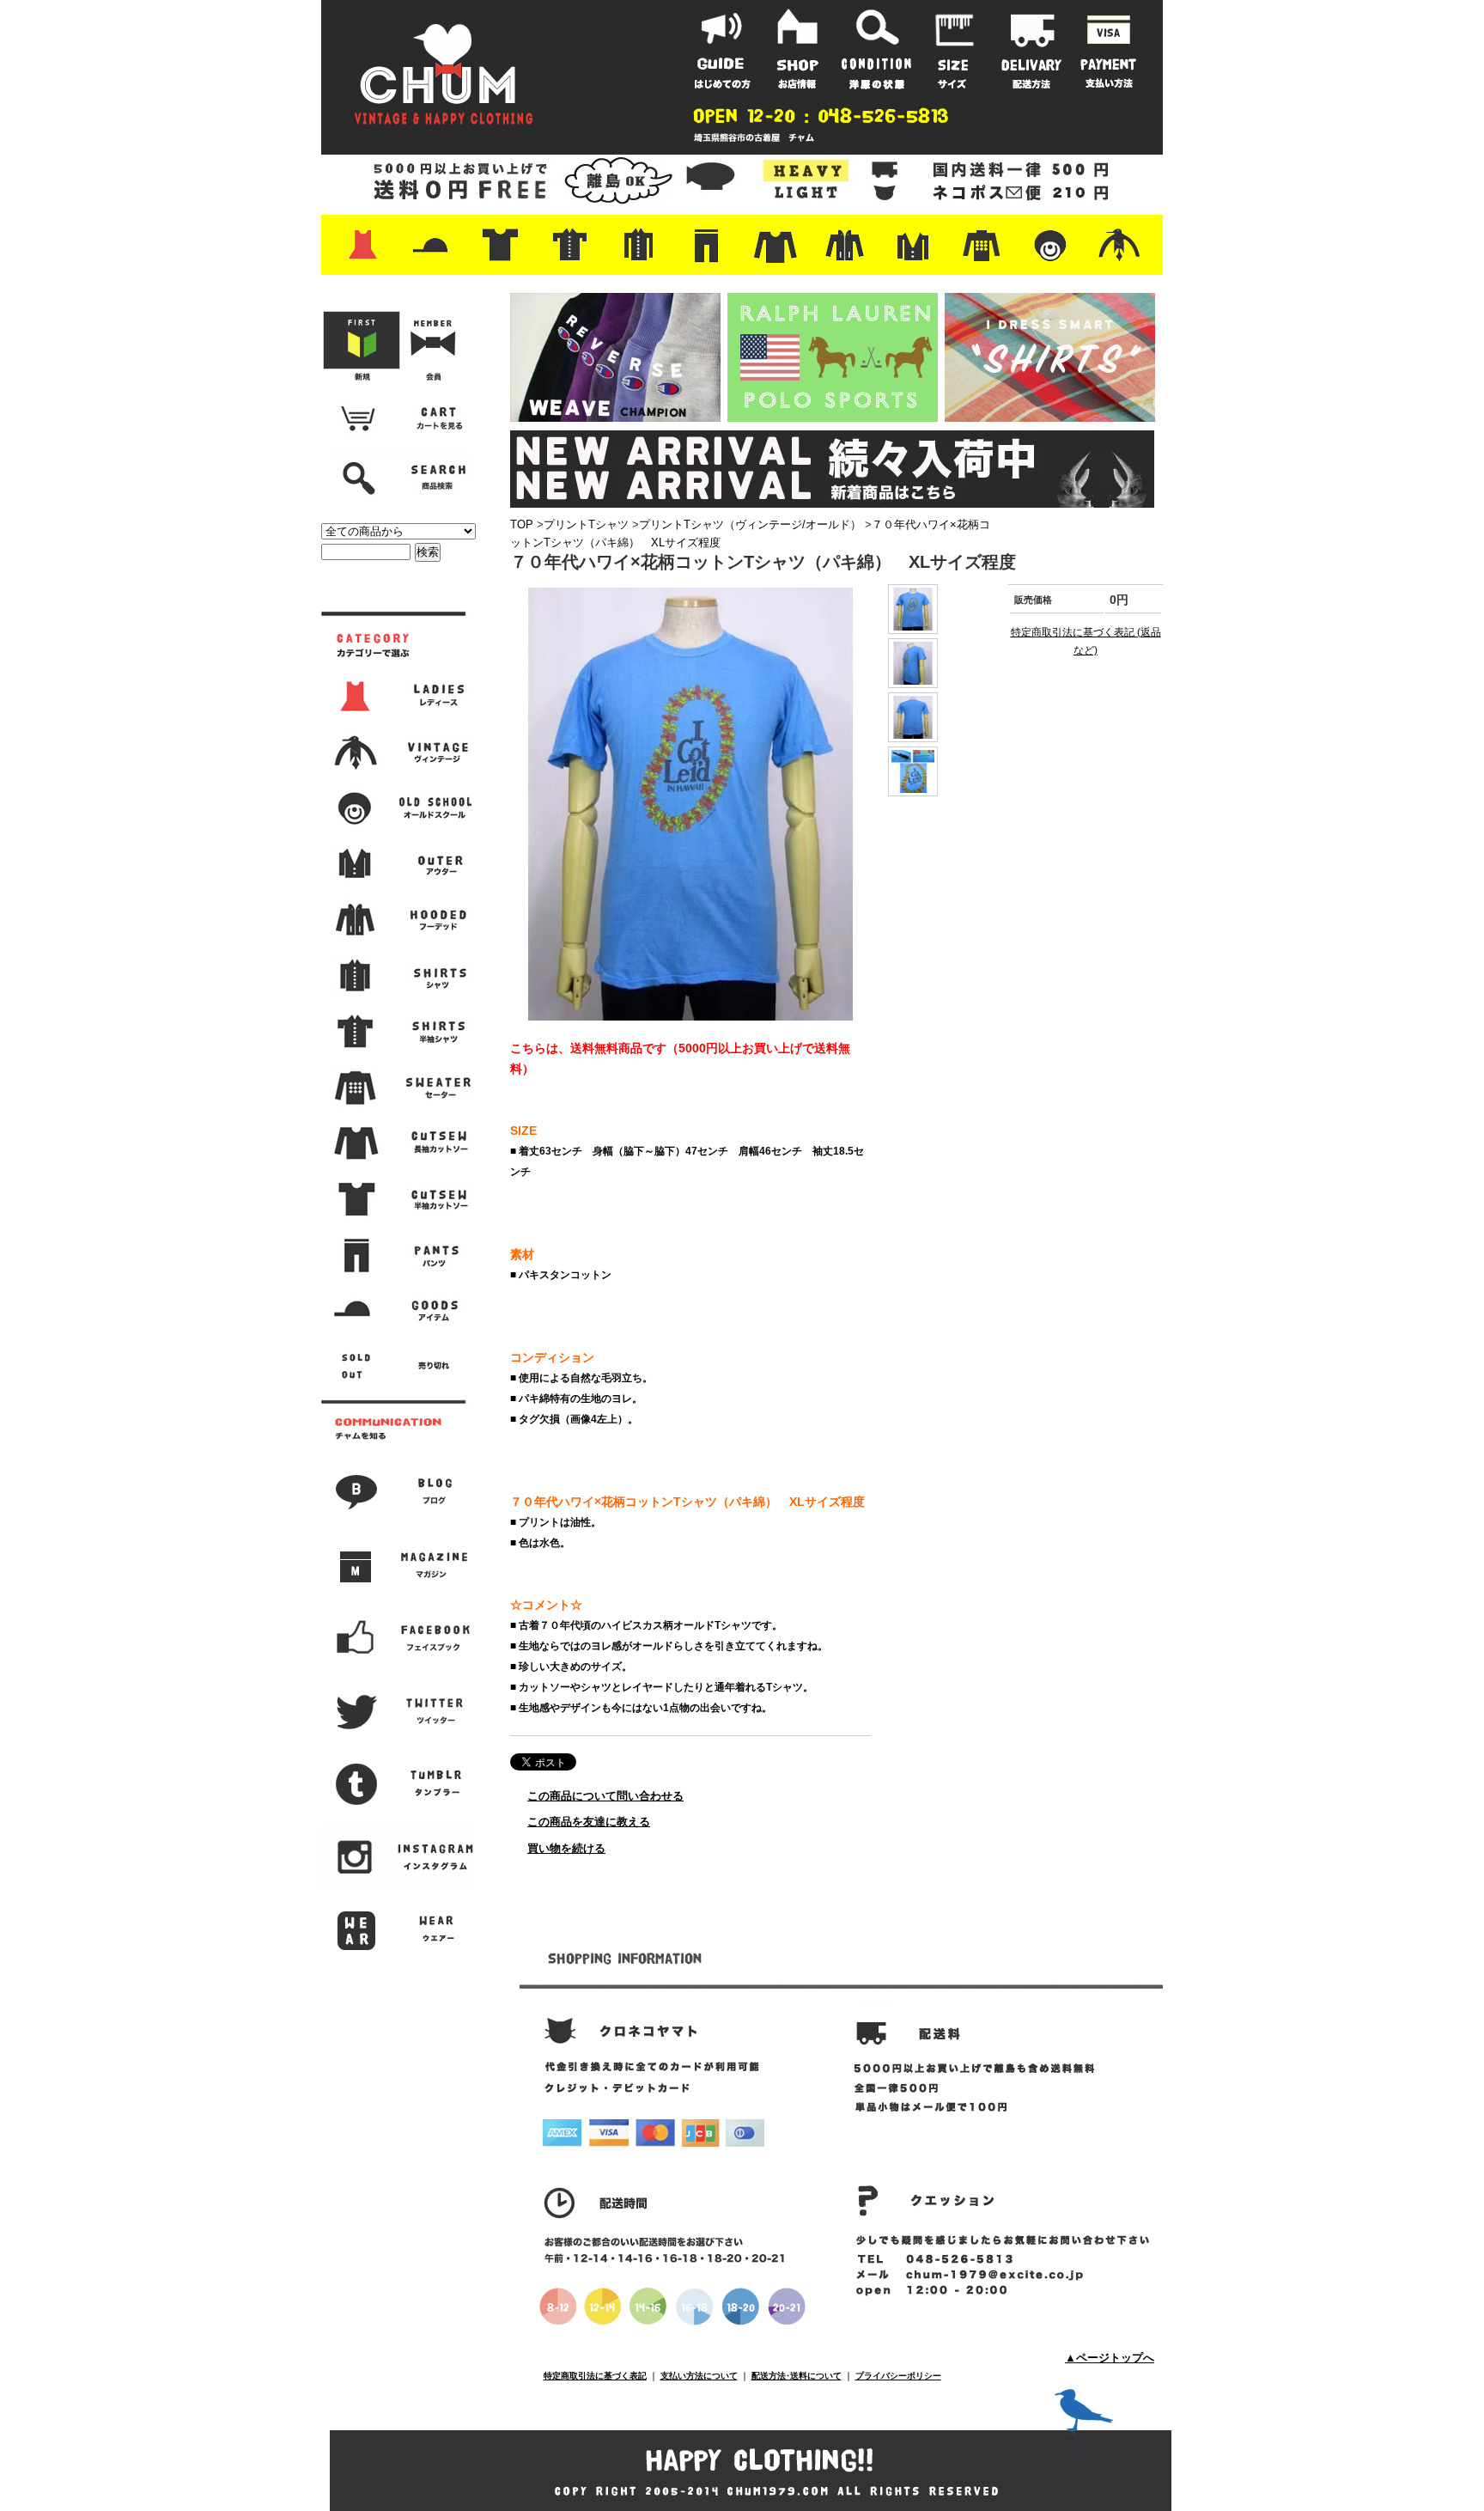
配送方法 (1031, 49)
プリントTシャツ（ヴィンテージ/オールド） (750, 524)
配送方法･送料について (797, 2376)
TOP (522, 524)
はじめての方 (722, 49)
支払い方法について (699, 2376)
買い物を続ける (566, 1848)
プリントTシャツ (586, 524)
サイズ (954, 49)
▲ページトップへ (1110, 2358)
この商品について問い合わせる (605, 1796)
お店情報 (800, 49)
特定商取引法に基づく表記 (595, 2376)
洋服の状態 (877, 49)
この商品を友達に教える (589, 1822)
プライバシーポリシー (898, 2376)
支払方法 (1109, 49)
